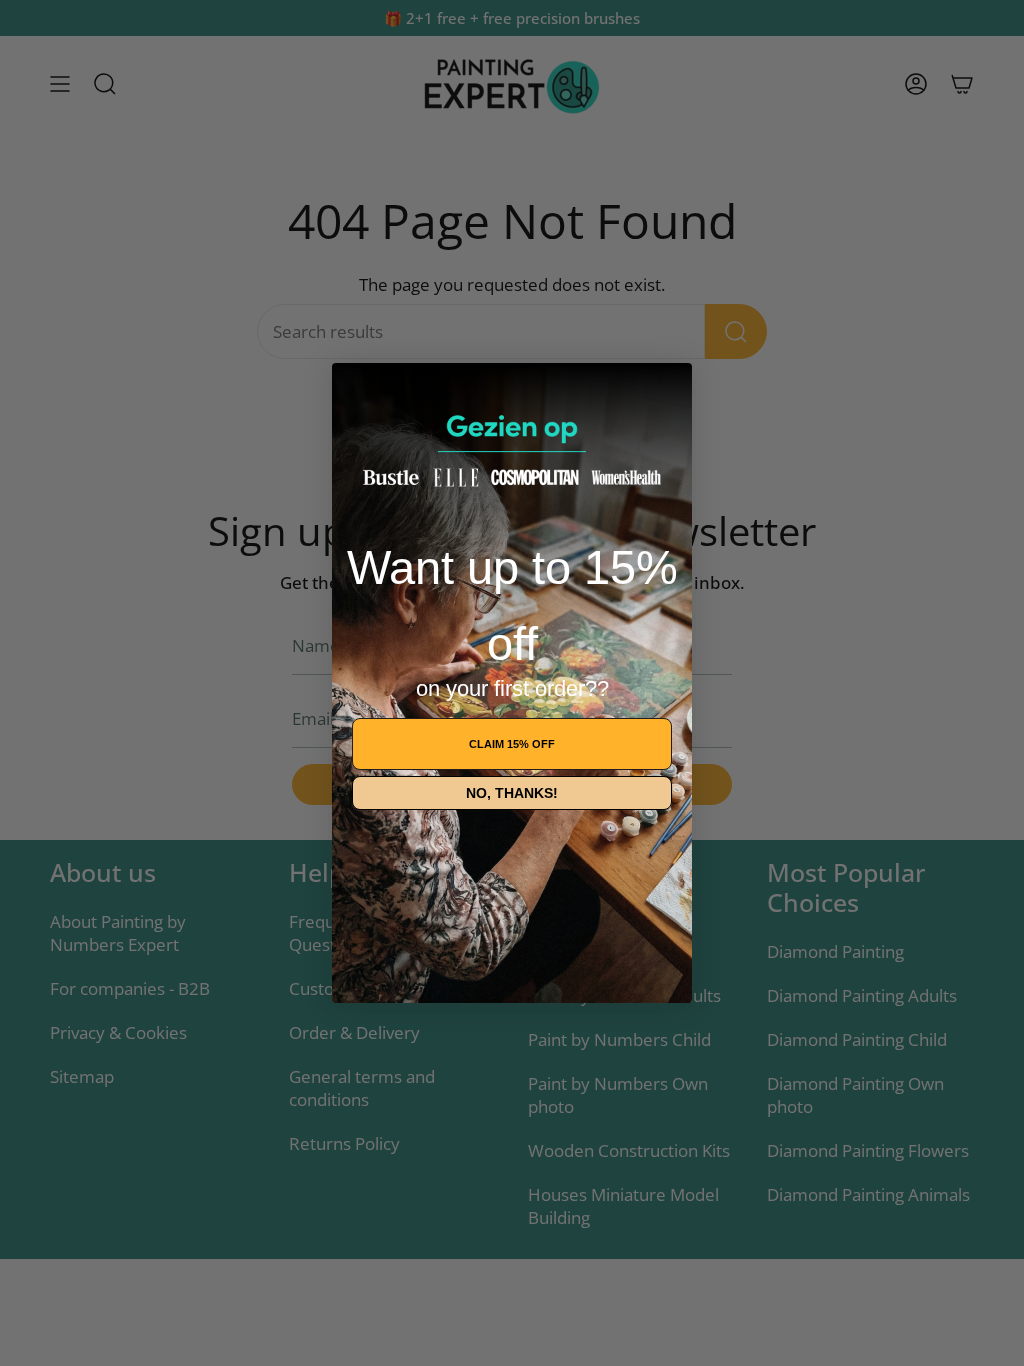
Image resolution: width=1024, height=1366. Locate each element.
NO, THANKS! (512, 793)
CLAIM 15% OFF (512, 744)
